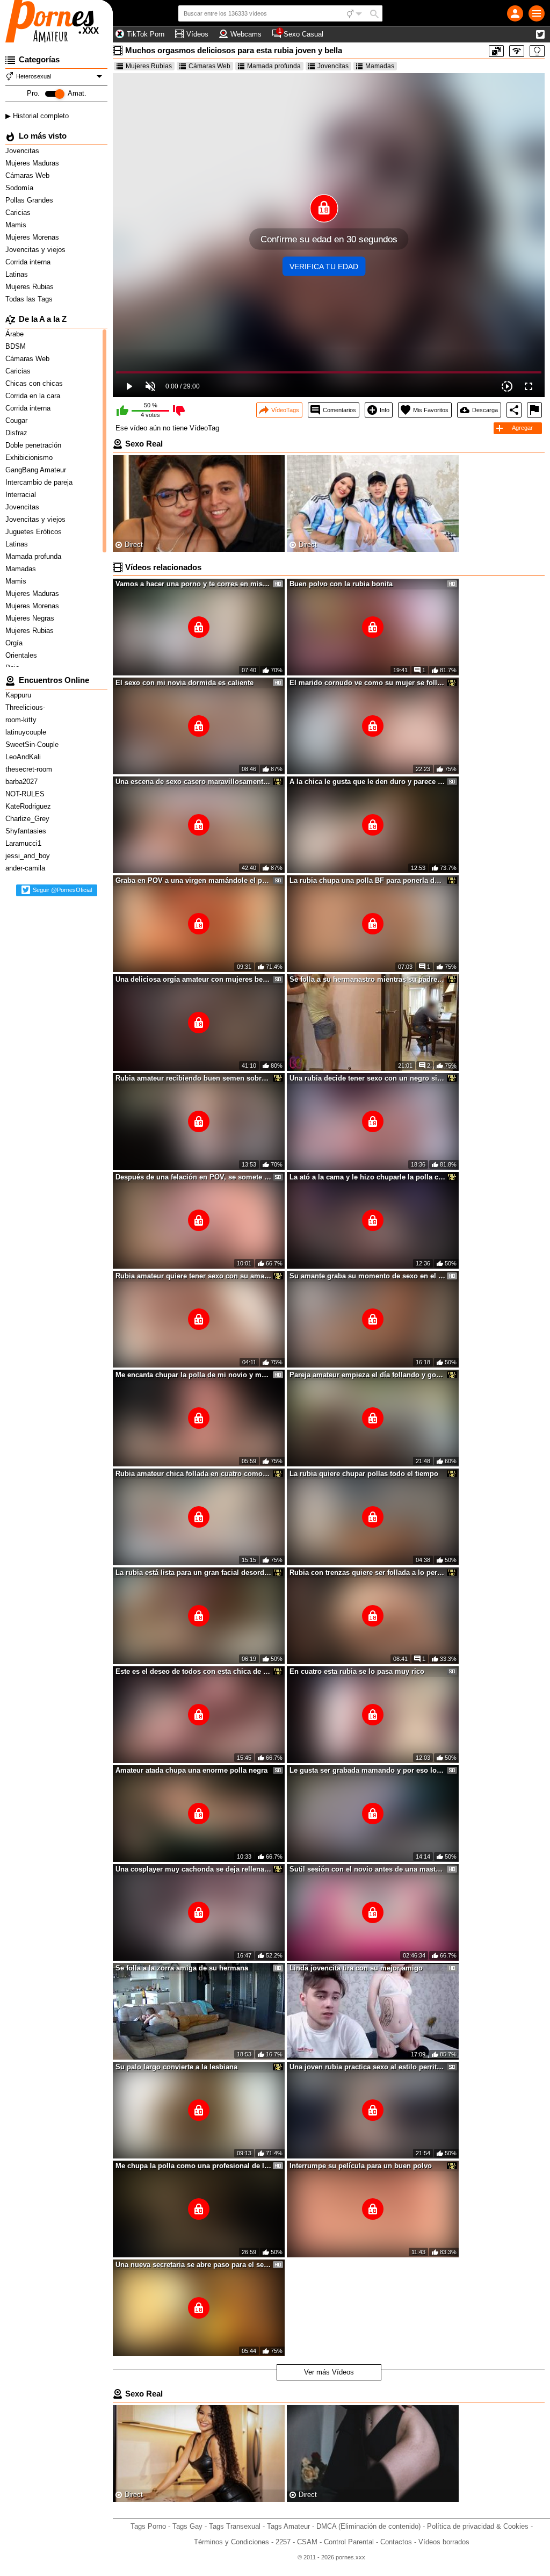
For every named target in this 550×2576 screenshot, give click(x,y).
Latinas (18, 274)
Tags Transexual (235, 2526)
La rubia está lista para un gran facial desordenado (193, 1573)
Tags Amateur (288, 2526)
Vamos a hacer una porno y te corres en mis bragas (193, 584)
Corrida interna (29, 262)
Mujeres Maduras (33, 163)
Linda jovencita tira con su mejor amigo (356, 1968)
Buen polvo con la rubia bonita (341, 584)
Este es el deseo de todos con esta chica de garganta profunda (193, 1671)
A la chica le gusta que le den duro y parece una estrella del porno (367, 782)
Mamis (17, 225)
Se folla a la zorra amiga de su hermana (182, 1968)
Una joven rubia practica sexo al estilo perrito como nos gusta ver (367, 2067)
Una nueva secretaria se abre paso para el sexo (193, 2265)
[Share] (514, 410)
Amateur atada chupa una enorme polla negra (191, 1770)
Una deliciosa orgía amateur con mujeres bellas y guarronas (193, 979)
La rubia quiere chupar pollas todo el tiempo (364, 1474)
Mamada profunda (274, 66)
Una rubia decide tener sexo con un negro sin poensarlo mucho (367, 1078)
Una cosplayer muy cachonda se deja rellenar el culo (193, 1869)
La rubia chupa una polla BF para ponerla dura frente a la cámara (367, 880)
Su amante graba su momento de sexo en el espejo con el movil (367, 1276)
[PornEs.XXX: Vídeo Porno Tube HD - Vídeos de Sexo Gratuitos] (56, 21)
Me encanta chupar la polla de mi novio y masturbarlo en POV (193, 1375)
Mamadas (380, 66)
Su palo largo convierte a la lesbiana (176, 2067)
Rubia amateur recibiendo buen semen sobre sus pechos (193, 1078)
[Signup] (515, 13)
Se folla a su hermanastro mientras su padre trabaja (367, 979)
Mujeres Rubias (31, 287)
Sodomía (20, 188)
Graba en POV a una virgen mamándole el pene (193, 880)
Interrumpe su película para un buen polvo (361, 2166)
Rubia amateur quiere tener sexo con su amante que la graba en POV (193, 1276)
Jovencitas (23, 151)
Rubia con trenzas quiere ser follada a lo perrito (367, 1573)
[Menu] (537, 13)
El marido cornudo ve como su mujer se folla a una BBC (367, 683)
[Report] (534, 410)
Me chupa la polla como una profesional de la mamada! (193, 2166)
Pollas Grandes (30, 200)
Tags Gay (187, 2526)
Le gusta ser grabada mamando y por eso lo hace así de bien (367, 1770)
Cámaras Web (28, 175)
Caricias (19, 213)
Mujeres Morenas (33, 237)
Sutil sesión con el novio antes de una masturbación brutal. (367, 1869)
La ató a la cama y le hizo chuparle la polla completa (367, 1177)
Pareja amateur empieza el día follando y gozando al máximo (367, 1375)
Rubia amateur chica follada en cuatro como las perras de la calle (193, 1474)
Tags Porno (148, 2526)
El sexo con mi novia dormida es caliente (184, 683)
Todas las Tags (30, 299)
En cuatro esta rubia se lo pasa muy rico (357, 1671)
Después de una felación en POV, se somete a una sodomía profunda (193, 1177)
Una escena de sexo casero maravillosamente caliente (193, 782)
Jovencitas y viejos (37, 250)
